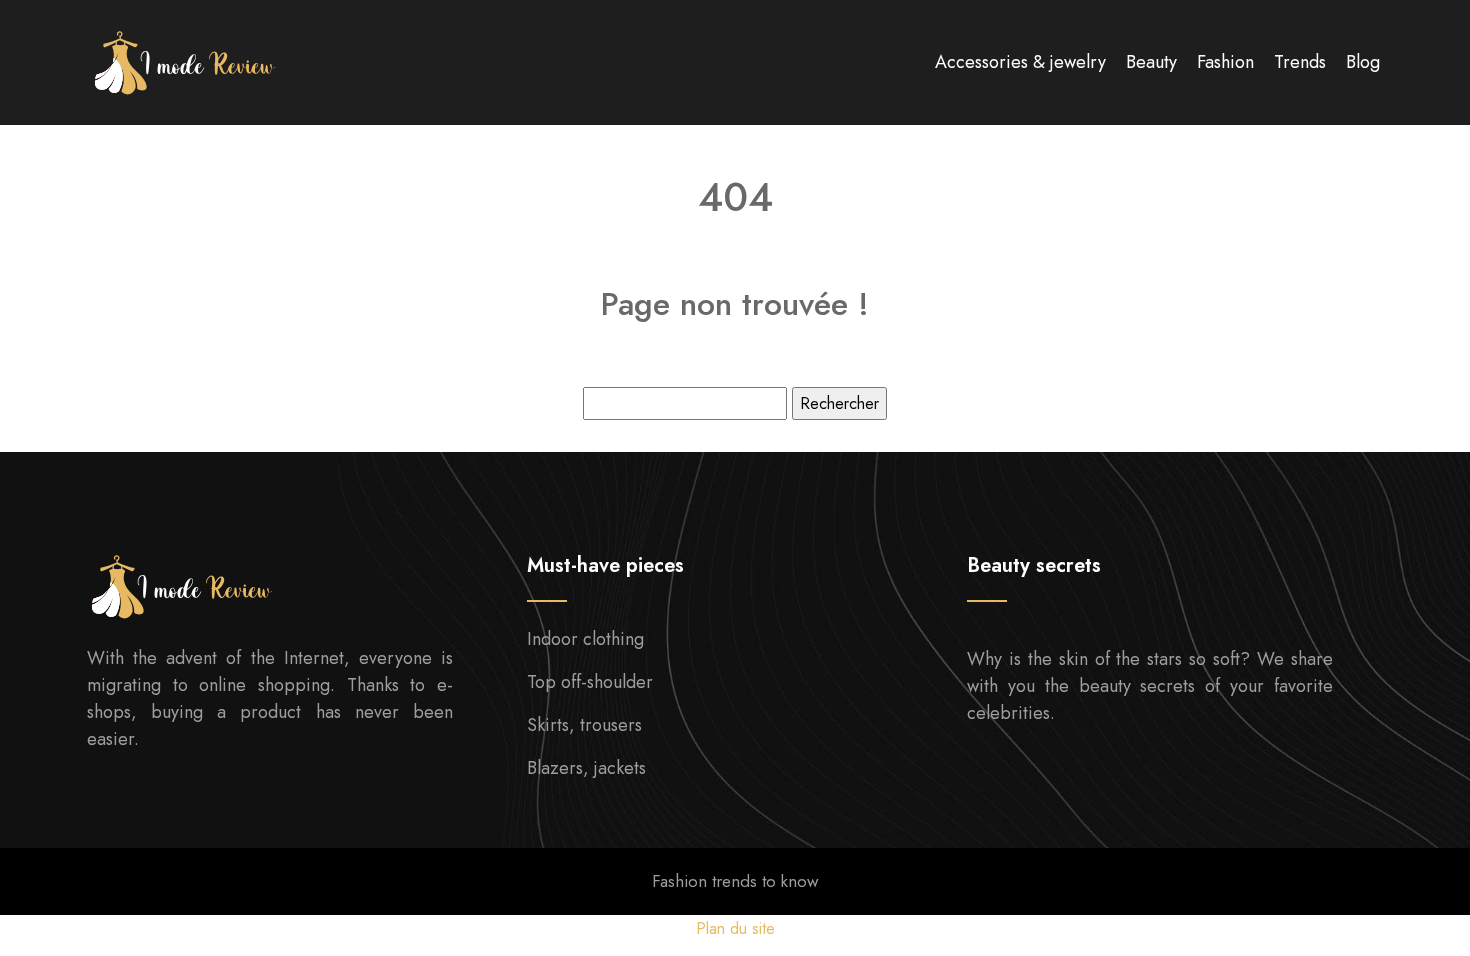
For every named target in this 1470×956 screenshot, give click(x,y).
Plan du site (735, 928)
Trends (1300, 62)
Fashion (1225, 62)
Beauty (1151, 62)
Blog (1363, 62)
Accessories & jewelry (1020, 62)
